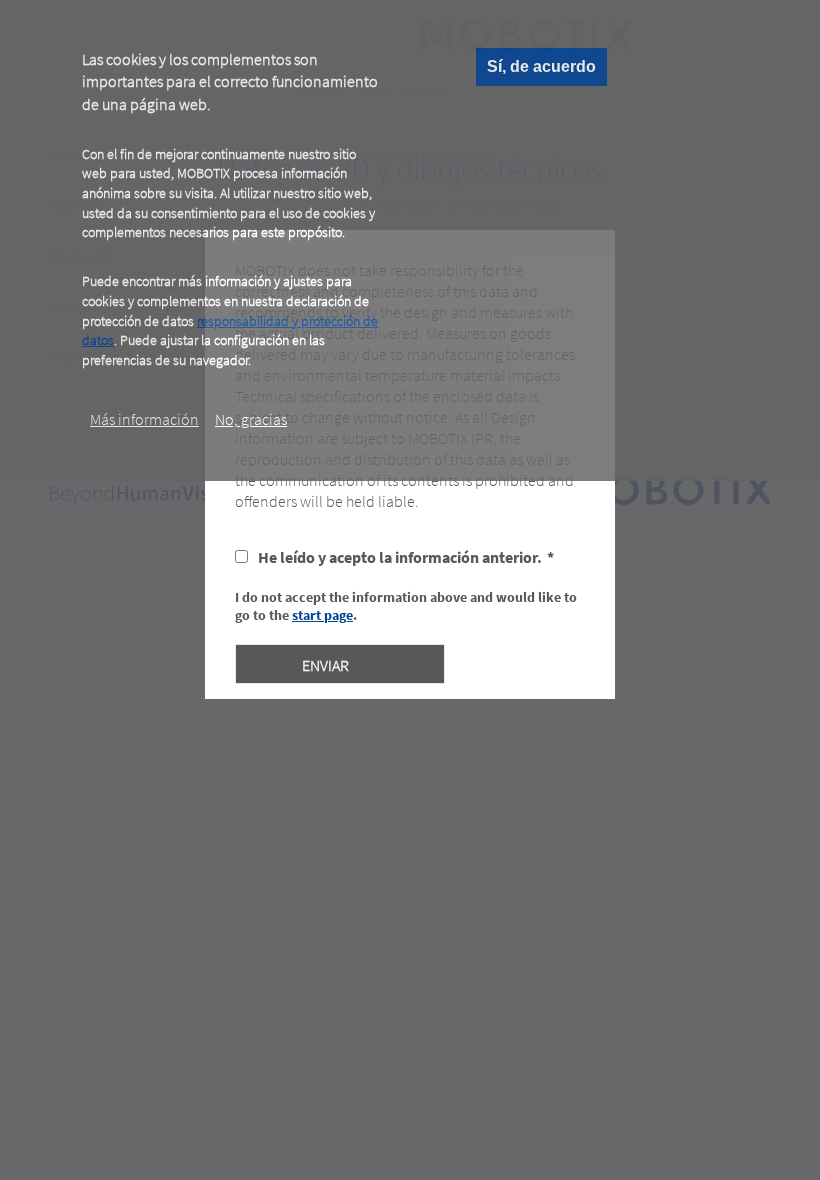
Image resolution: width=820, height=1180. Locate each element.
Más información (144, 419)
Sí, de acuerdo (541, 66)
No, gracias (251, 419)
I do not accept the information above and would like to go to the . (406, 606)
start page (322, 615)
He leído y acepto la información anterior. (400, 557)
